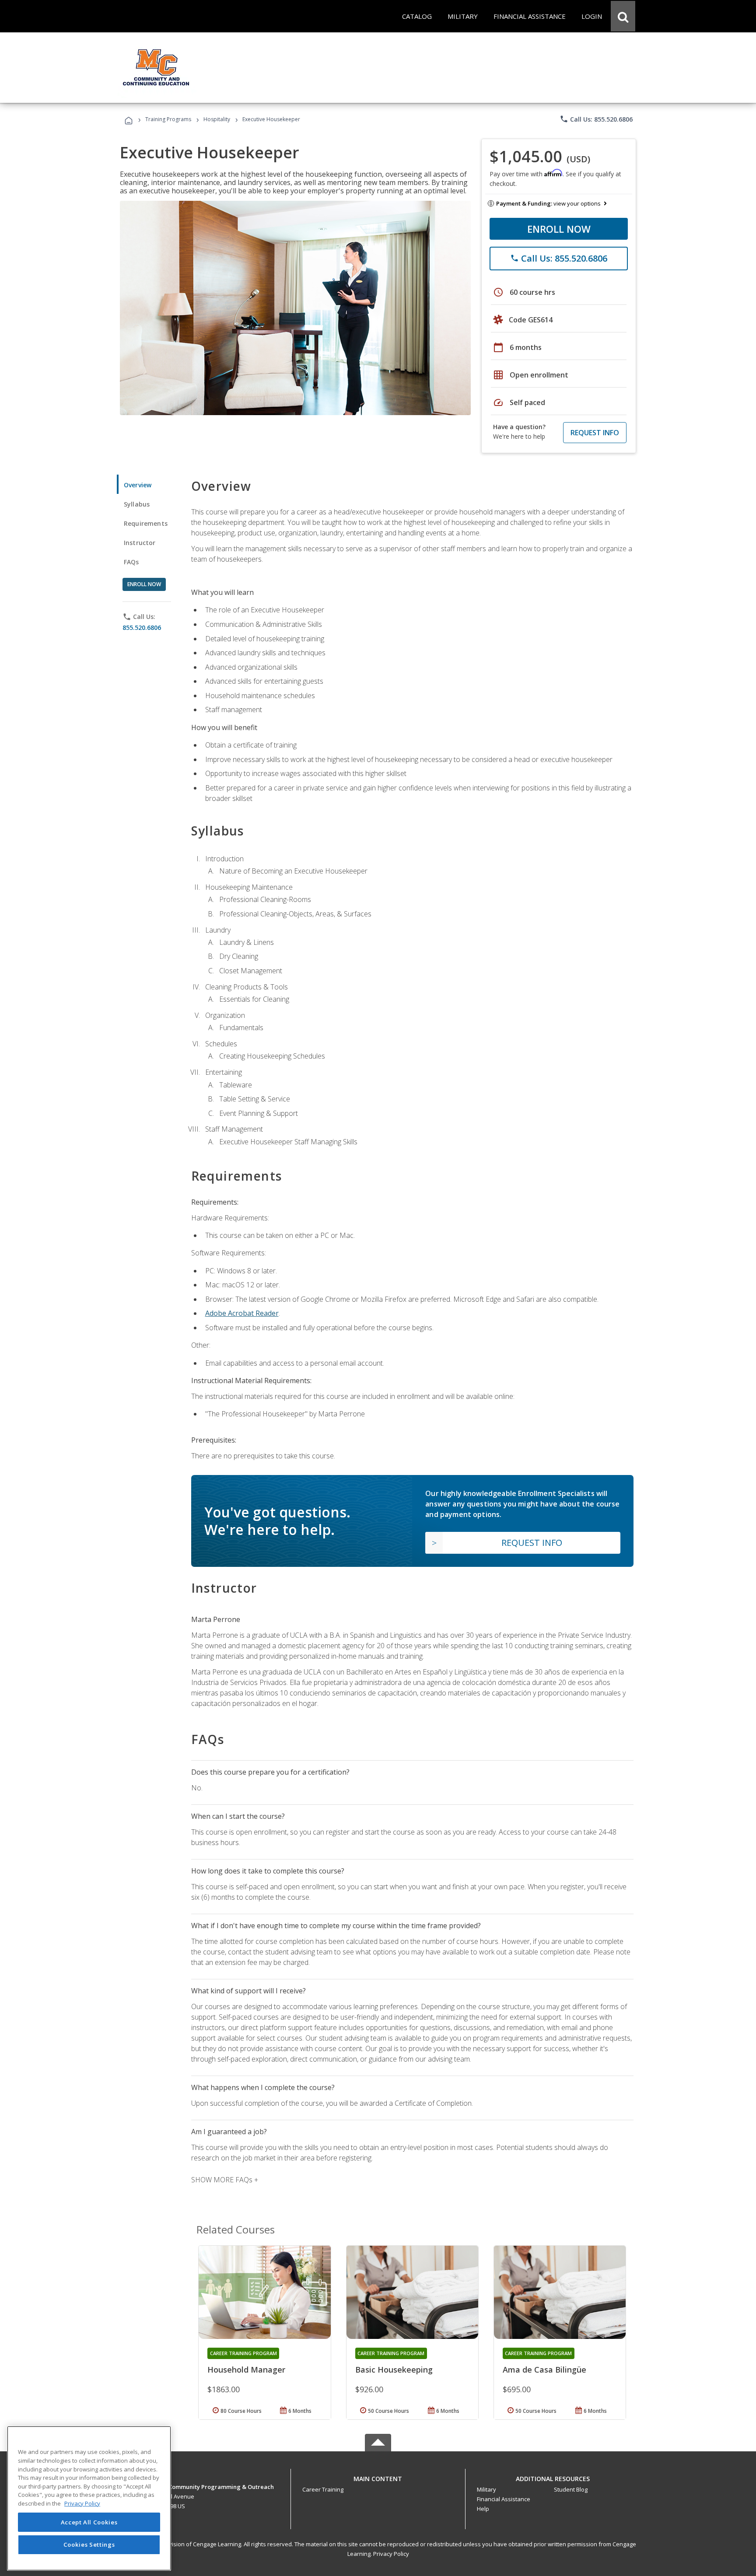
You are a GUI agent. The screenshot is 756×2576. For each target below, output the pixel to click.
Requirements (146, 523)
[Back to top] (378, 2477)
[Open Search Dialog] (623, 16)
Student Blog (571, 2489)
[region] (89, 2498)
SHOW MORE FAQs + (225, 2180)
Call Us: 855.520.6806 (596, 119)
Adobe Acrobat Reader (242, 1313)
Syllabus (137, 504)
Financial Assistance (504, 2499)
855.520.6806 (142, 627)
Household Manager (246, 2370)
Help (483, 2509)
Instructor (140, 543)
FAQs (131, 562)
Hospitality (217, 119)
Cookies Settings (89, 2545)
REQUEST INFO (595, 433)
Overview (138, 485)
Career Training (323, 2489)
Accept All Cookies (89, 2522)
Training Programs (168, 119)
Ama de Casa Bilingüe (544, 2370)
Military (486, 2489)
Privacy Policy (391, 2554)
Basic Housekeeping (394, 2370)
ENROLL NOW (559, 229)
